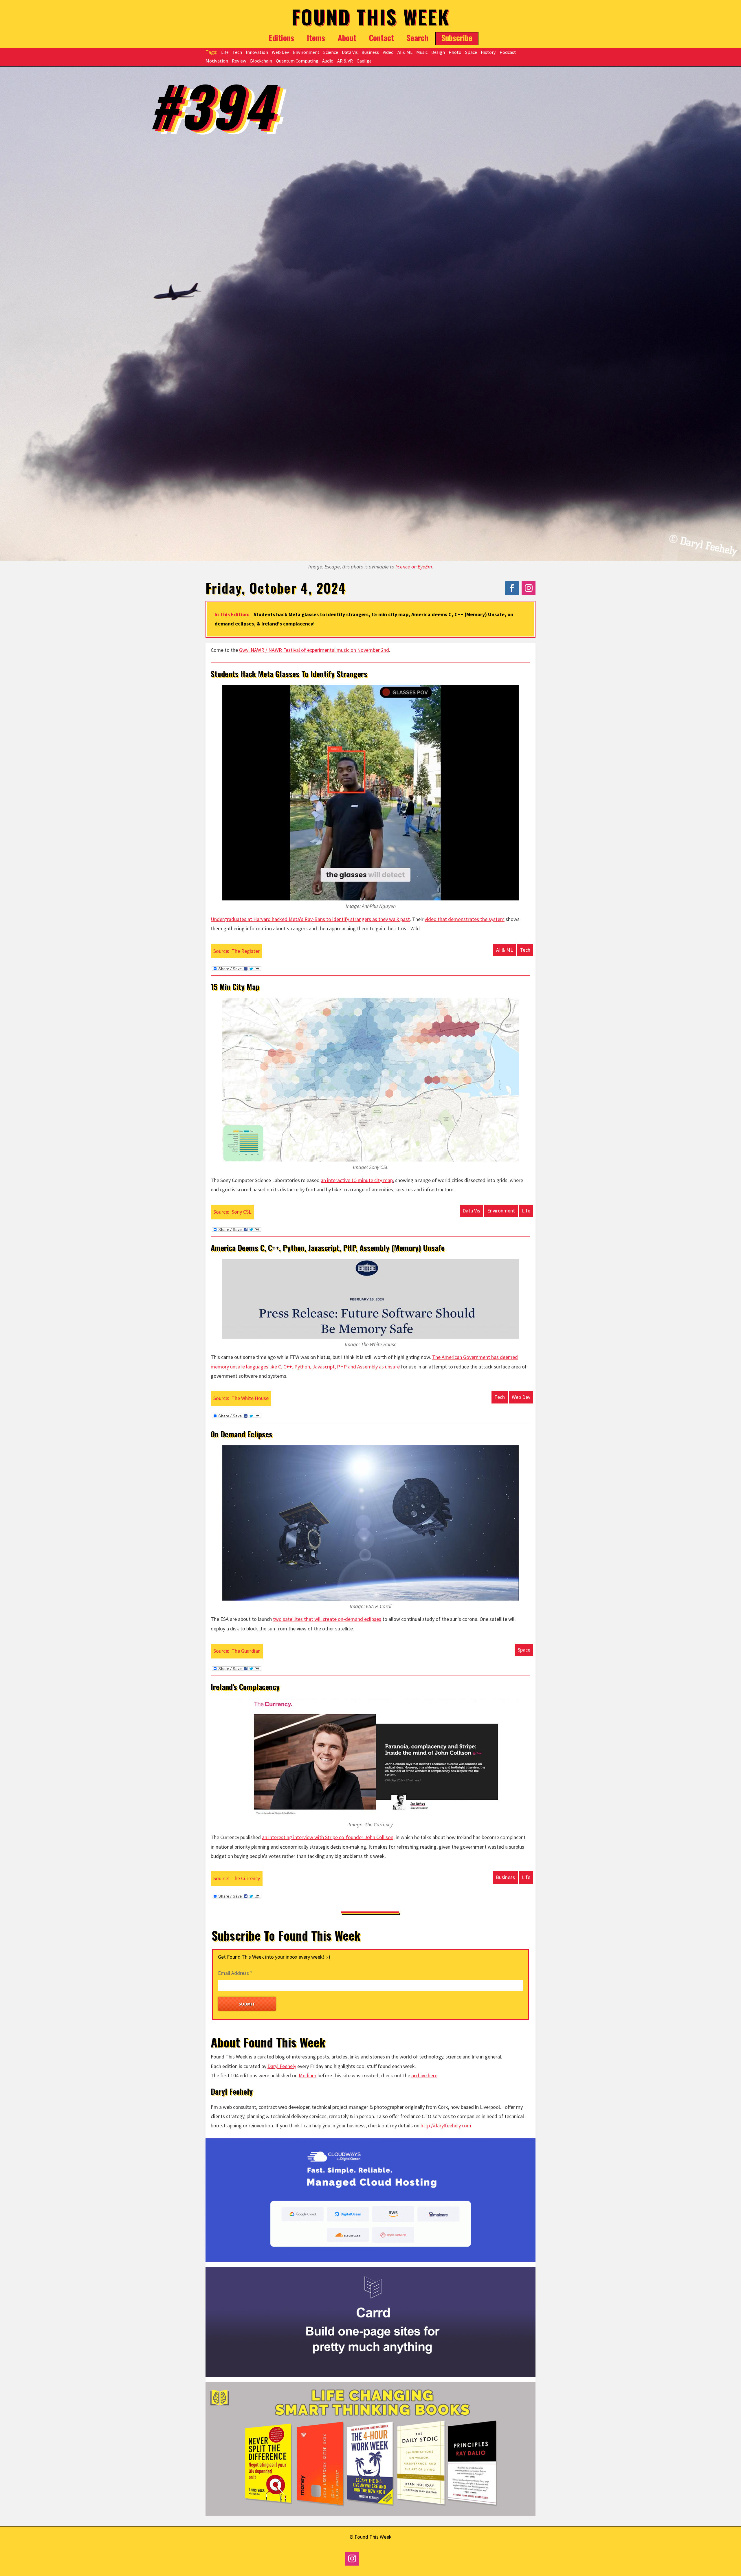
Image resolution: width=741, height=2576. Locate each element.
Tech (237, 52)
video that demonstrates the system (465, 919)
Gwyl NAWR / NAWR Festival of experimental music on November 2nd (314, 650)
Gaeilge (364, 61)
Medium (308, 2075)
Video (388, 52)
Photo (455, 52)
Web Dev (280, 52)
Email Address (235, 1973)
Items (316, 38)
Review (239, 61)
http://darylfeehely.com (446, 2125)
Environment (306, 52)
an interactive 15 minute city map (357, 1180)
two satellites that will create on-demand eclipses (327, 1619)
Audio (328, 61)
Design (438, 52)
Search (418, 38)
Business (370, 52)
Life (225, 52)
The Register (246, 951)
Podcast (508, 52)
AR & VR (345, 61)
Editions (281, 38)
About (347, 38)
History (488, 52)
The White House (250, 1398)
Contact (381, 38)
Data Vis (350, 52)
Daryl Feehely (282, 2066)
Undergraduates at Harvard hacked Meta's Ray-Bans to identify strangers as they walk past (310, 919)
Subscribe (457, 38)
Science (331, 52)
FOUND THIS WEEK (371, 17)
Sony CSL (241, 1212)
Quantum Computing (297, 61)
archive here (424, 2075)
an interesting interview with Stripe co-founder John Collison (328, 1837)
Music (422, 52)
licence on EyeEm (414, 567)
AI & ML (405, 52)
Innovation (257, 52)
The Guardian (246, 1651)
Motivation (217, 61)
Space (471, 52)
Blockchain (261, 61)
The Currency (246, 1878)
